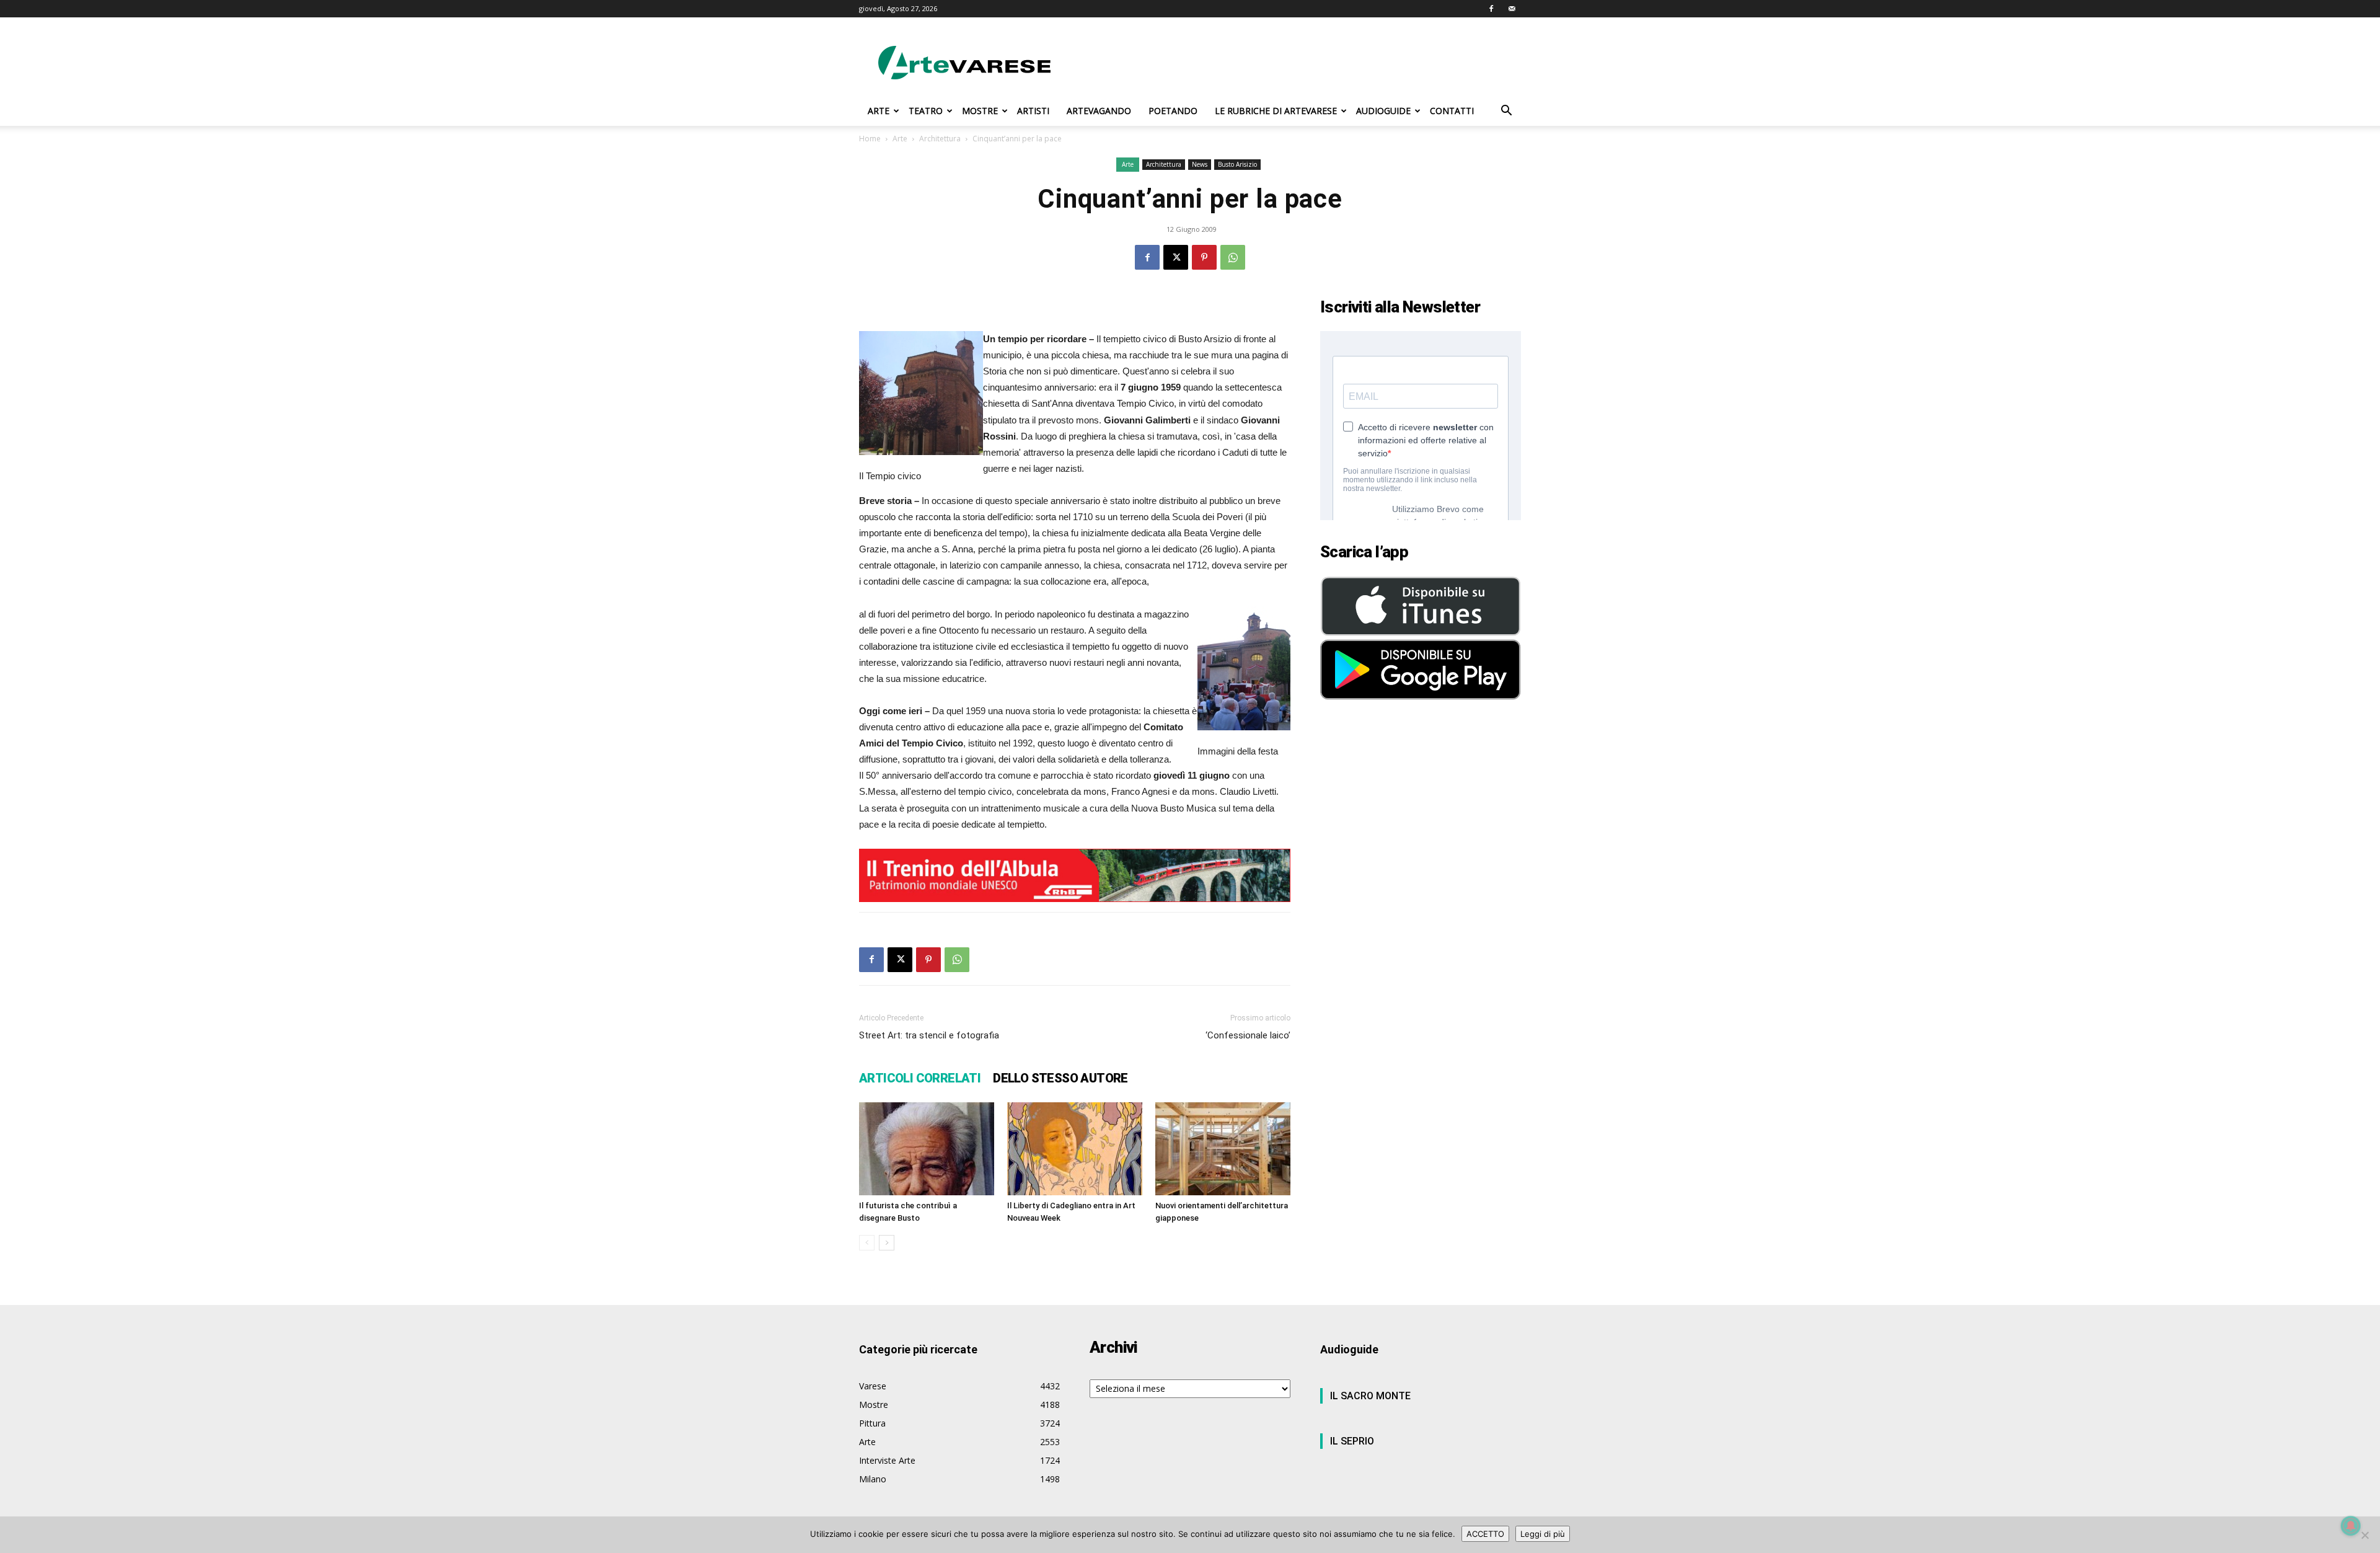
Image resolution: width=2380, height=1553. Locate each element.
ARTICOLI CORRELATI (920, 1078)
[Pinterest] (1204, 257)
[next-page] (887, 1243)
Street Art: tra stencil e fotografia (929, 1035)
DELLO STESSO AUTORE (1060, 1078)
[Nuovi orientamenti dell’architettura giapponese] (1223, 1149)
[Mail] (1512, 9)
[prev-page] (867, 1243)
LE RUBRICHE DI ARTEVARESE (1276, 111)
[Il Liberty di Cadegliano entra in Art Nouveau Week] (1075, 1149)
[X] (1176, 257)
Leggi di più (1543, 1534)
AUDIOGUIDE (1383, 111)
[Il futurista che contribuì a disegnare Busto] (927, 1149)
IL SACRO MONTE (1370, 1396)
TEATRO (926, 111)
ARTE (879, 111)
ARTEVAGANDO (1099, 111)
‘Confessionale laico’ (1248, 1035)
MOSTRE (980, 111)
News (1200, 164)
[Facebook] (1491, 9)
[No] (2365, 1535)
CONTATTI (1452, 111)
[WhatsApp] (1233, 257)
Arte (900, 139)
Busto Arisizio (1237, 164)
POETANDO (1173, 111)
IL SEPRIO (1352, 1441)
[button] (1506, 112)
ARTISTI (1033, 111)
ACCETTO (1485, 1534)
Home (870, 139)
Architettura (940, 139)
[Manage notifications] (2351, 1526)
